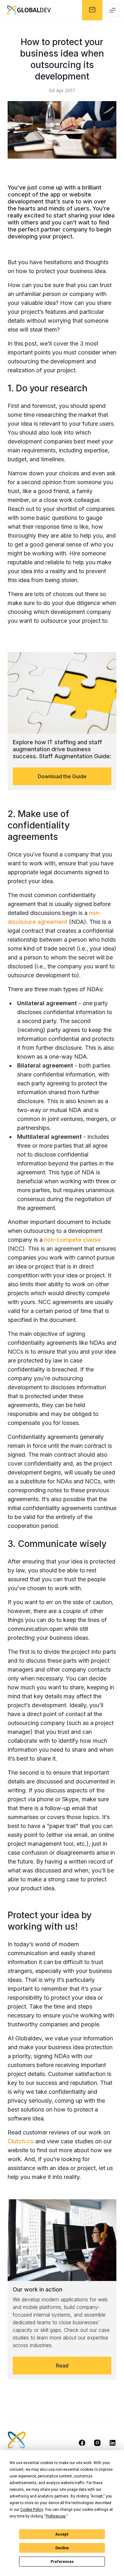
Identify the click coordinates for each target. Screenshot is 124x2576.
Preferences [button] (56, 2516)
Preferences (62, 2562)
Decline (62, 2548)
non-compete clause (72, 1240)
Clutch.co (21, 2141)
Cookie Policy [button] (32, 2510)
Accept (62, 2534)
